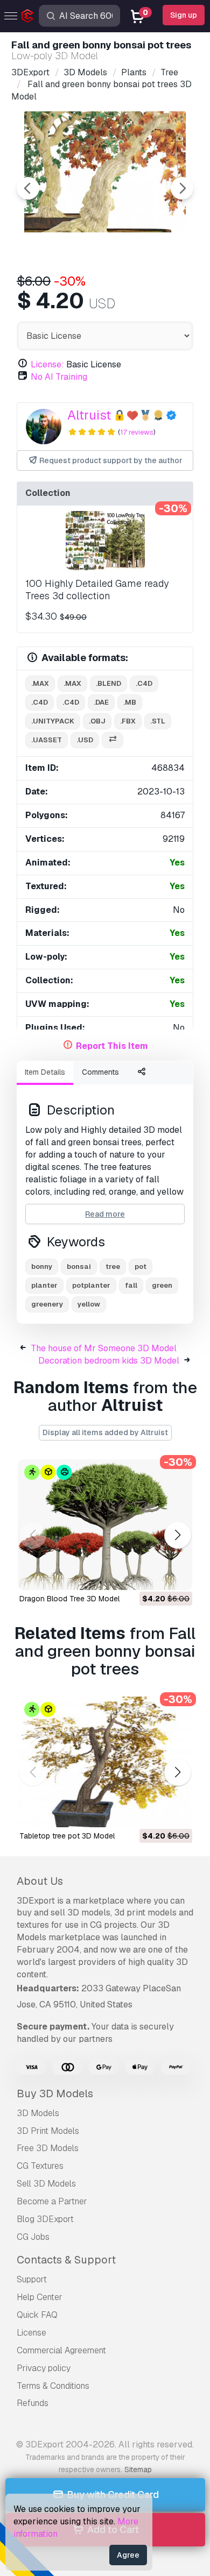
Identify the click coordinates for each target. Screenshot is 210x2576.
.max (40, 683)
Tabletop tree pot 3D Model (67, 1836)
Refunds (33, 2403)
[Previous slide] (28, 188)
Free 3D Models (48, 2148)
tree (113, 1266)
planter (44, 1285)
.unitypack (53, 721)
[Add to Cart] (155, 1575)
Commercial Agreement (61, 2350)
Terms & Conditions (53, 2386)
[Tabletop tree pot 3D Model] (105, 1762)
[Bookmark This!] (177, 1575)
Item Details (45, 1072)
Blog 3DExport (45, 2219)
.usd (85, 740)
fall (131, 1285)
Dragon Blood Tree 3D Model (69, 1599)
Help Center (40, 2297)
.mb (130, 702)
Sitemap (138, 2469)
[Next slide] (182, 188)
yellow (89, 1304)
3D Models (38, 2113)
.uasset (47, 740)
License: (47, 364)
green (162, 1285)
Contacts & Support (66, 2260)
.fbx (128, 721)
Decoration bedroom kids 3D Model (109, 1361)
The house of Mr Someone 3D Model (104, 1348)
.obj (97, 721)
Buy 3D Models (55, 2094)
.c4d (144, 683)
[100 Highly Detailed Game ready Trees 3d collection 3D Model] (105, 541)
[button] (177, 1535)
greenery (47, 1304)
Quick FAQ (37, 2315)
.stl (158, 721)
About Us (40, 1881)
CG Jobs (33, 2237)
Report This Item (112, 1046)
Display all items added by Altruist (105, 1432)
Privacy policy (44, 2368)
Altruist (89, 415)
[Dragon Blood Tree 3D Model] (105, 1525)
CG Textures (40, 2166)
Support (32, 2279)
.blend (108, 683)
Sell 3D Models (46, 2184)
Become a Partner (52, 2201)
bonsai (79, 1266)
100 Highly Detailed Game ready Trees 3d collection (97, 590)
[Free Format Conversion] (113, 740)
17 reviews (137, 432)
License (31, 2333)
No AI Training (59, 377)
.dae (101, 702)
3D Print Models (48, 2131)
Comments (100, 1072)
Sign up (184, 15)
